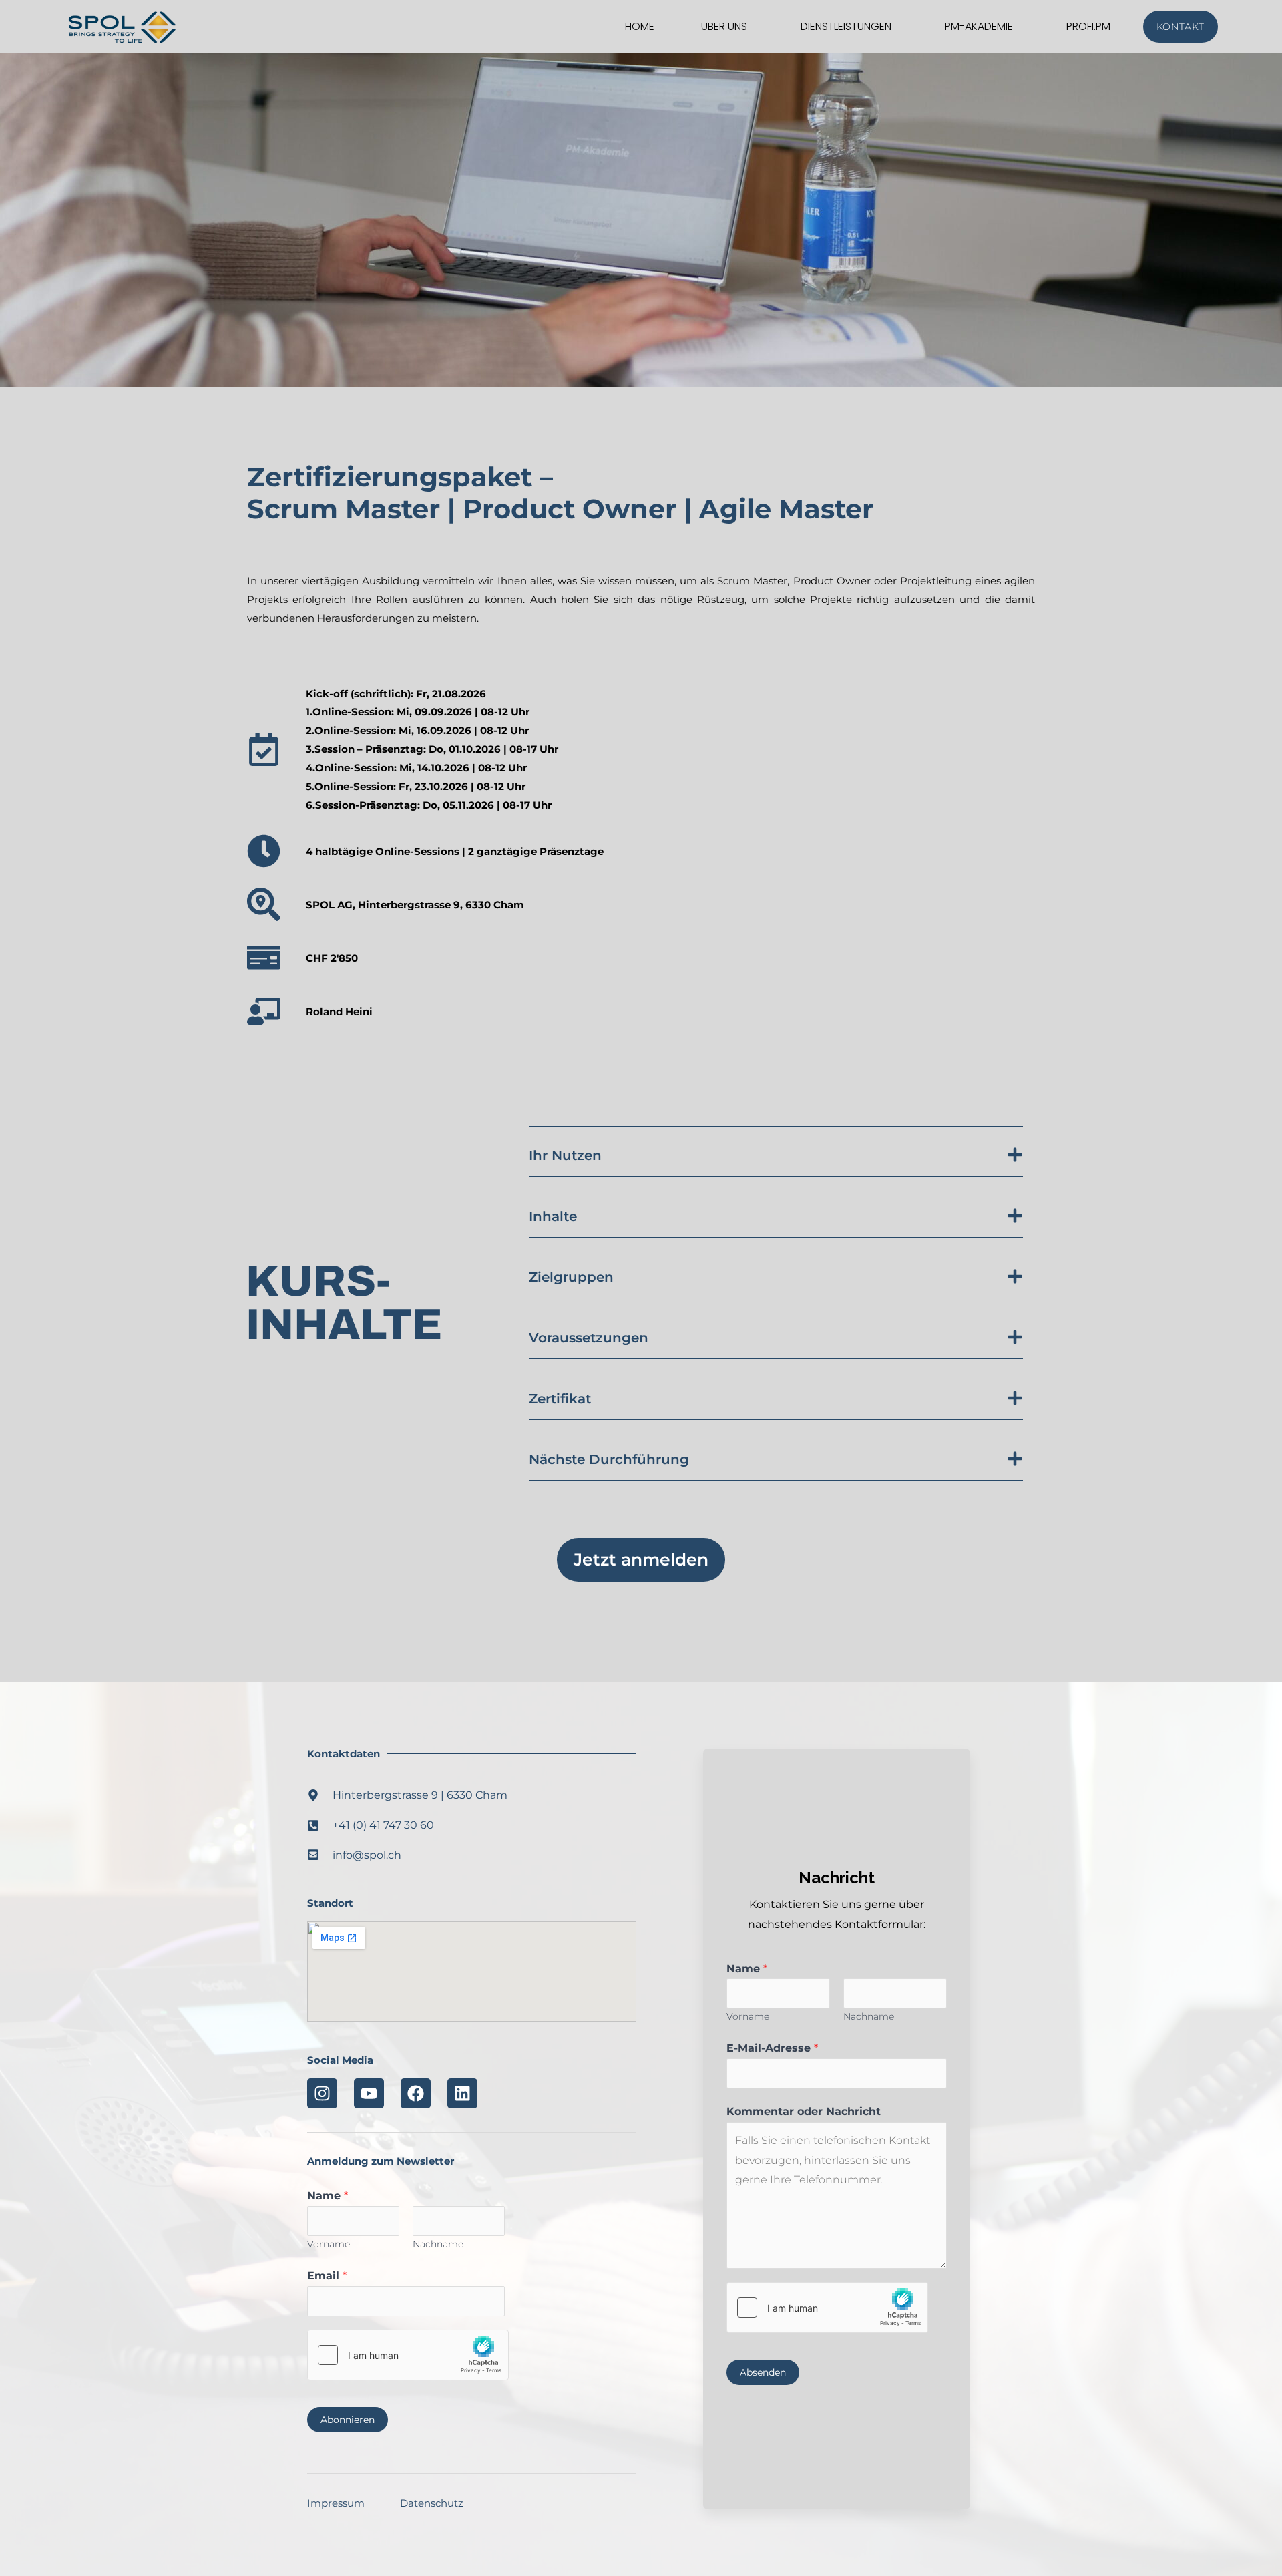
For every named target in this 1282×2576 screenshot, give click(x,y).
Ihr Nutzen (565, 1155)
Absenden (763, 2372)
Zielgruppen (571, 1277)
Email (327, 2276)
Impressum (336, 2503)
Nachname (438, 2244)
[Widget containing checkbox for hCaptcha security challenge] (408, 2355)
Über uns (724, 26)
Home (640, 26)
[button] (776, 1152)
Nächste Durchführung (609, 1459)
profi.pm (1088, 26)
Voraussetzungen (589, 1338)
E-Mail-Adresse (772, 2048)
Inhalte (553, 1216)
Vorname (329, 2244)
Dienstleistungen (846, 26)
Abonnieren (348, 2420)
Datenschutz (432, 2503)
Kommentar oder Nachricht (804, 2111)
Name (328, 2196)
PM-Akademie (979, 26)
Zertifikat (560, 1399)
